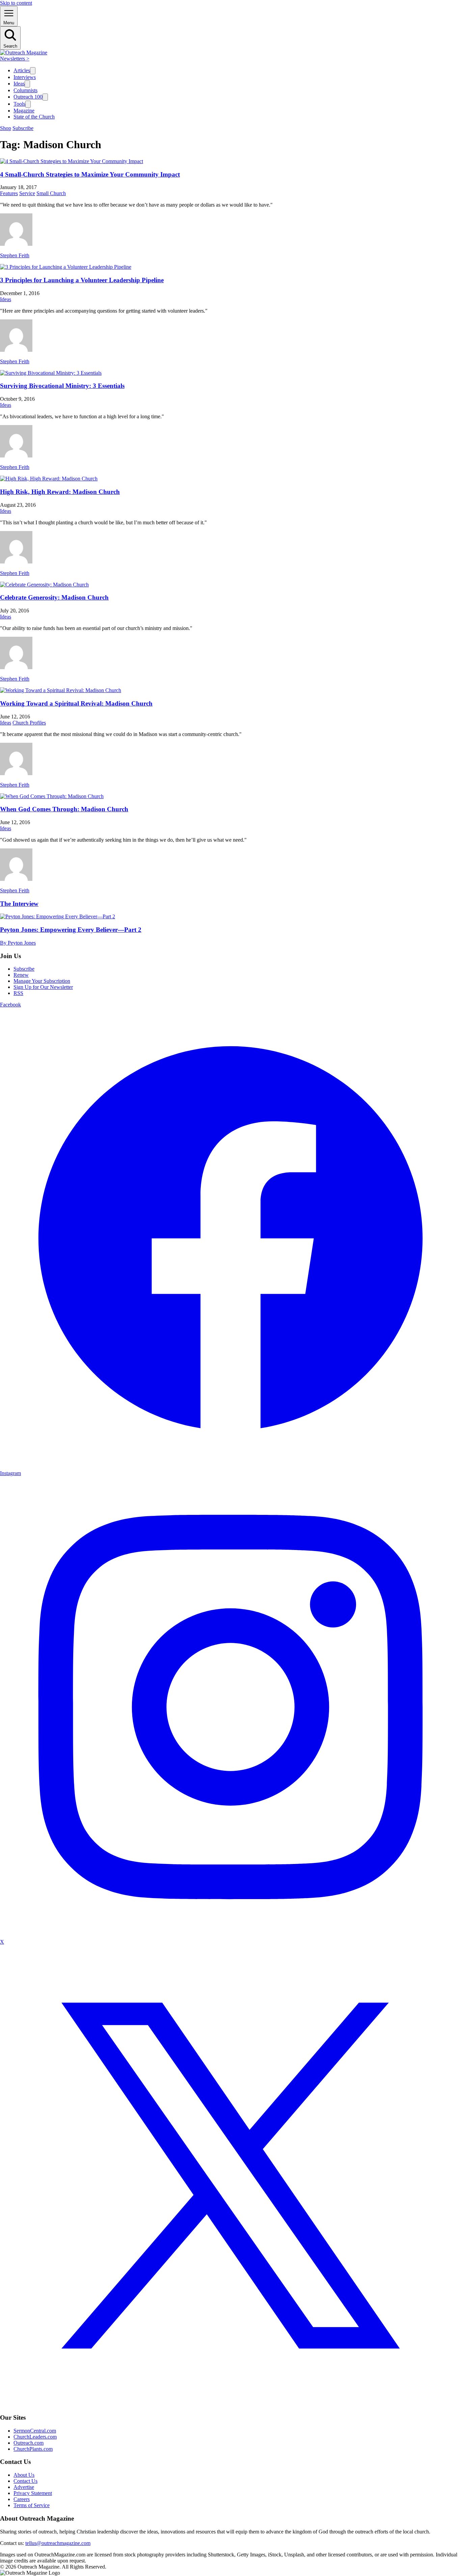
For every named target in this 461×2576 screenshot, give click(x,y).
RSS (18, 993)
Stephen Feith (15, 255)
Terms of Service (32, 2505)
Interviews (25, 77)
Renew (21, 975)
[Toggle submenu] (33, 71)
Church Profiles (29, 723)
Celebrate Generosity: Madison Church (54, 597)
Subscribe (23, 128)
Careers (22, 2499)
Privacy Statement (33, 2493)
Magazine (24, 111)
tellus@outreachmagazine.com (58, 2543)
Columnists (25, 90)
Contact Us (25, 2481)
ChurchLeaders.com (35, 2437)
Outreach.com (29, 2443)
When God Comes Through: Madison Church (64, 809)
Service (27, 193)
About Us (24, 2475)
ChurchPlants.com (33, 2449)
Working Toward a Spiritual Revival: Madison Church (76, 703)
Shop (6, 128)
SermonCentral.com (35, 2431)
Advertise (24, 2487)
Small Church (51, 193)
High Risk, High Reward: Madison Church (60, 492)
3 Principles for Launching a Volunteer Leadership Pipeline (82, 280)
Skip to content (16, 3)
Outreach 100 (28, 97)
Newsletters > (15, 59)
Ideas (19, 84)
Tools (19, 104)
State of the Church (34, 117)
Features (9, 193)
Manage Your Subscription (42, 981)
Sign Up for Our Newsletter (43, 987)
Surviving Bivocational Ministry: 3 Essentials (62, 386)
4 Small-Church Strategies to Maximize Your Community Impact (90, 174)
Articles (22, 70)
